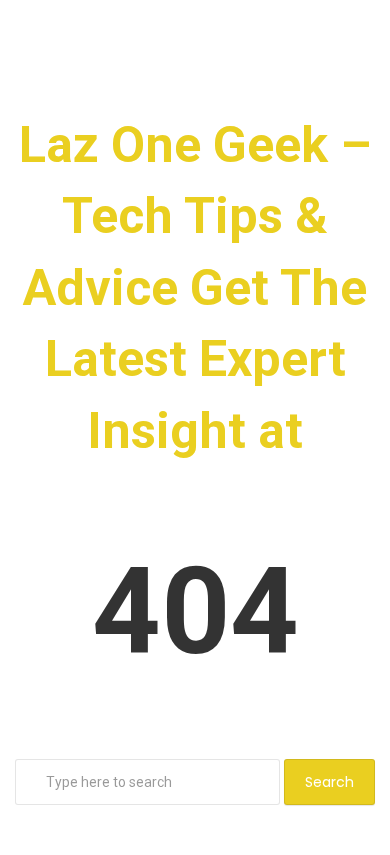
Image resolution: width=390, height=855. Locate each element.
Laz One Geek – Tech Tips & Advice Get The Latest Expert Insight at (195, 288)
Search (329, 782)
